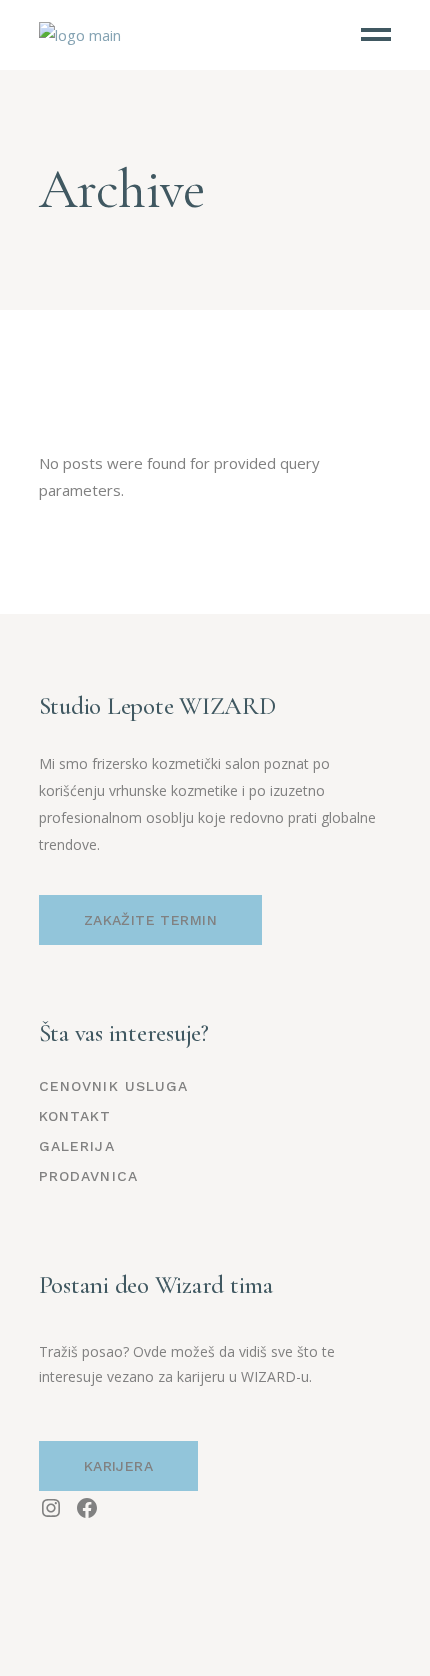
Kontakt (75, 1116)
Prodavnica (88, 1176)
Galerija (77, 1146)
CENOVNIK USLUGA (114, 1086)
